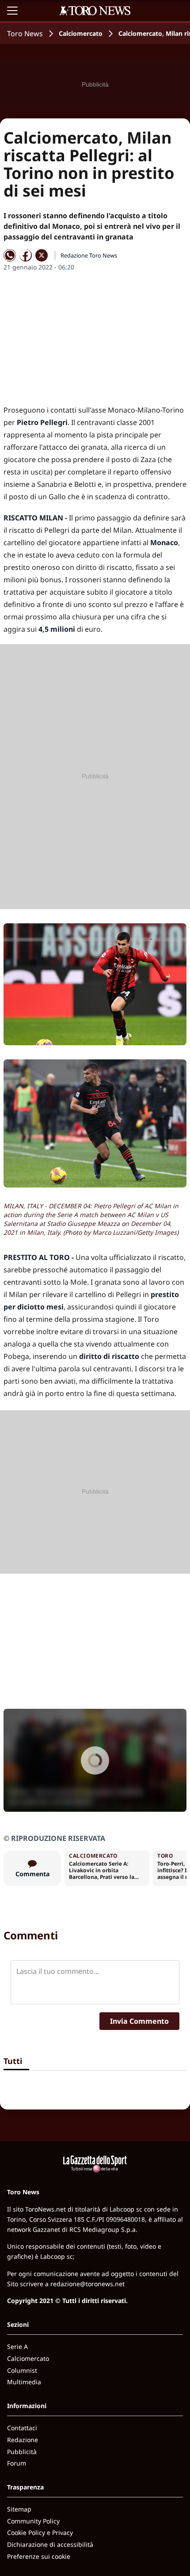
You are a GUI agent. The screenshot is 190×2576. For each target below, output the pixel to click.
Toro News (25, 34)
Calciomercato (81, 33)
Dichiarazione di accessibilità (50, 2544)
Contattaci (22, 2428)
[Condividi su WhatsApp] (10, 255)
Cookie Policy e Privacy (40, 2532)
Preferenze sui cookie (39, 2556)
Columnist (22, 2370)
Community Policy (33, 2521)
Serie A (17, 2346)
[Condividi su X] (42, 255)
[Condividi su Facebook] (26, 255)
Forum (17, 2463)
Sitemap (19, 2509)
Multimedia (24, 2382)
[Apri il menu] (12, 11)
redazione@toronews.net (87, 2284)
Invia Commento (139, 2021)
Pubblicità (22, 2452)
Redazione (23, 2440)
